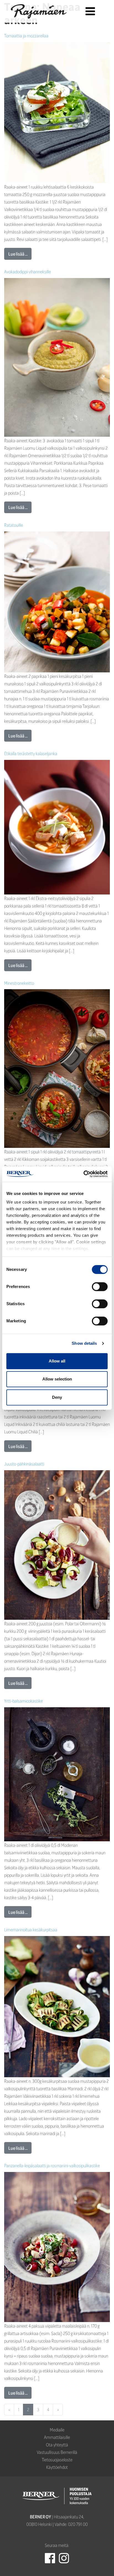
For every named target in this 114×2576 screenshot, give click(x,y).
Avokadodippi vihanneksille (28, 272)
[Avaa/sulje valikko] (90, 11)
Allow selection (57, 1379)
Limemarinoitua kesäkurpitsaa (31, 1930)
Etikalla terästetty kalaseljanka (31, 753)
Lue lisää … (18, 254)
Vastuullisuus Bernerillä (57, 2452)
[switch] (100, 1287)
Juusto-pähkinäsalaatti (24, 1464)
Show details (84, 1343)
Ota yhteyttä (57, 2445)
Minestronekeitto (19, 983)
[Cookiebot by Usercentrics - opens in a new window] (83, 1174)
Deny (57, 1397)
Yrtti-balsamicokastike (24, 1701)
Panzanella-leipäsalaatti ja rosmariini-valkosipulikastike (52, 2165)
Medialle (57, 2430)
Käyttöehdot (57, 2467)
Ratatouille (14, 525)
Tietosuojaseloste (57, 2460)
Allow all (57, 1361)
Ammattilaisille (57, 2437)
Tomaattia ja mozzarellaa (26, 36)
